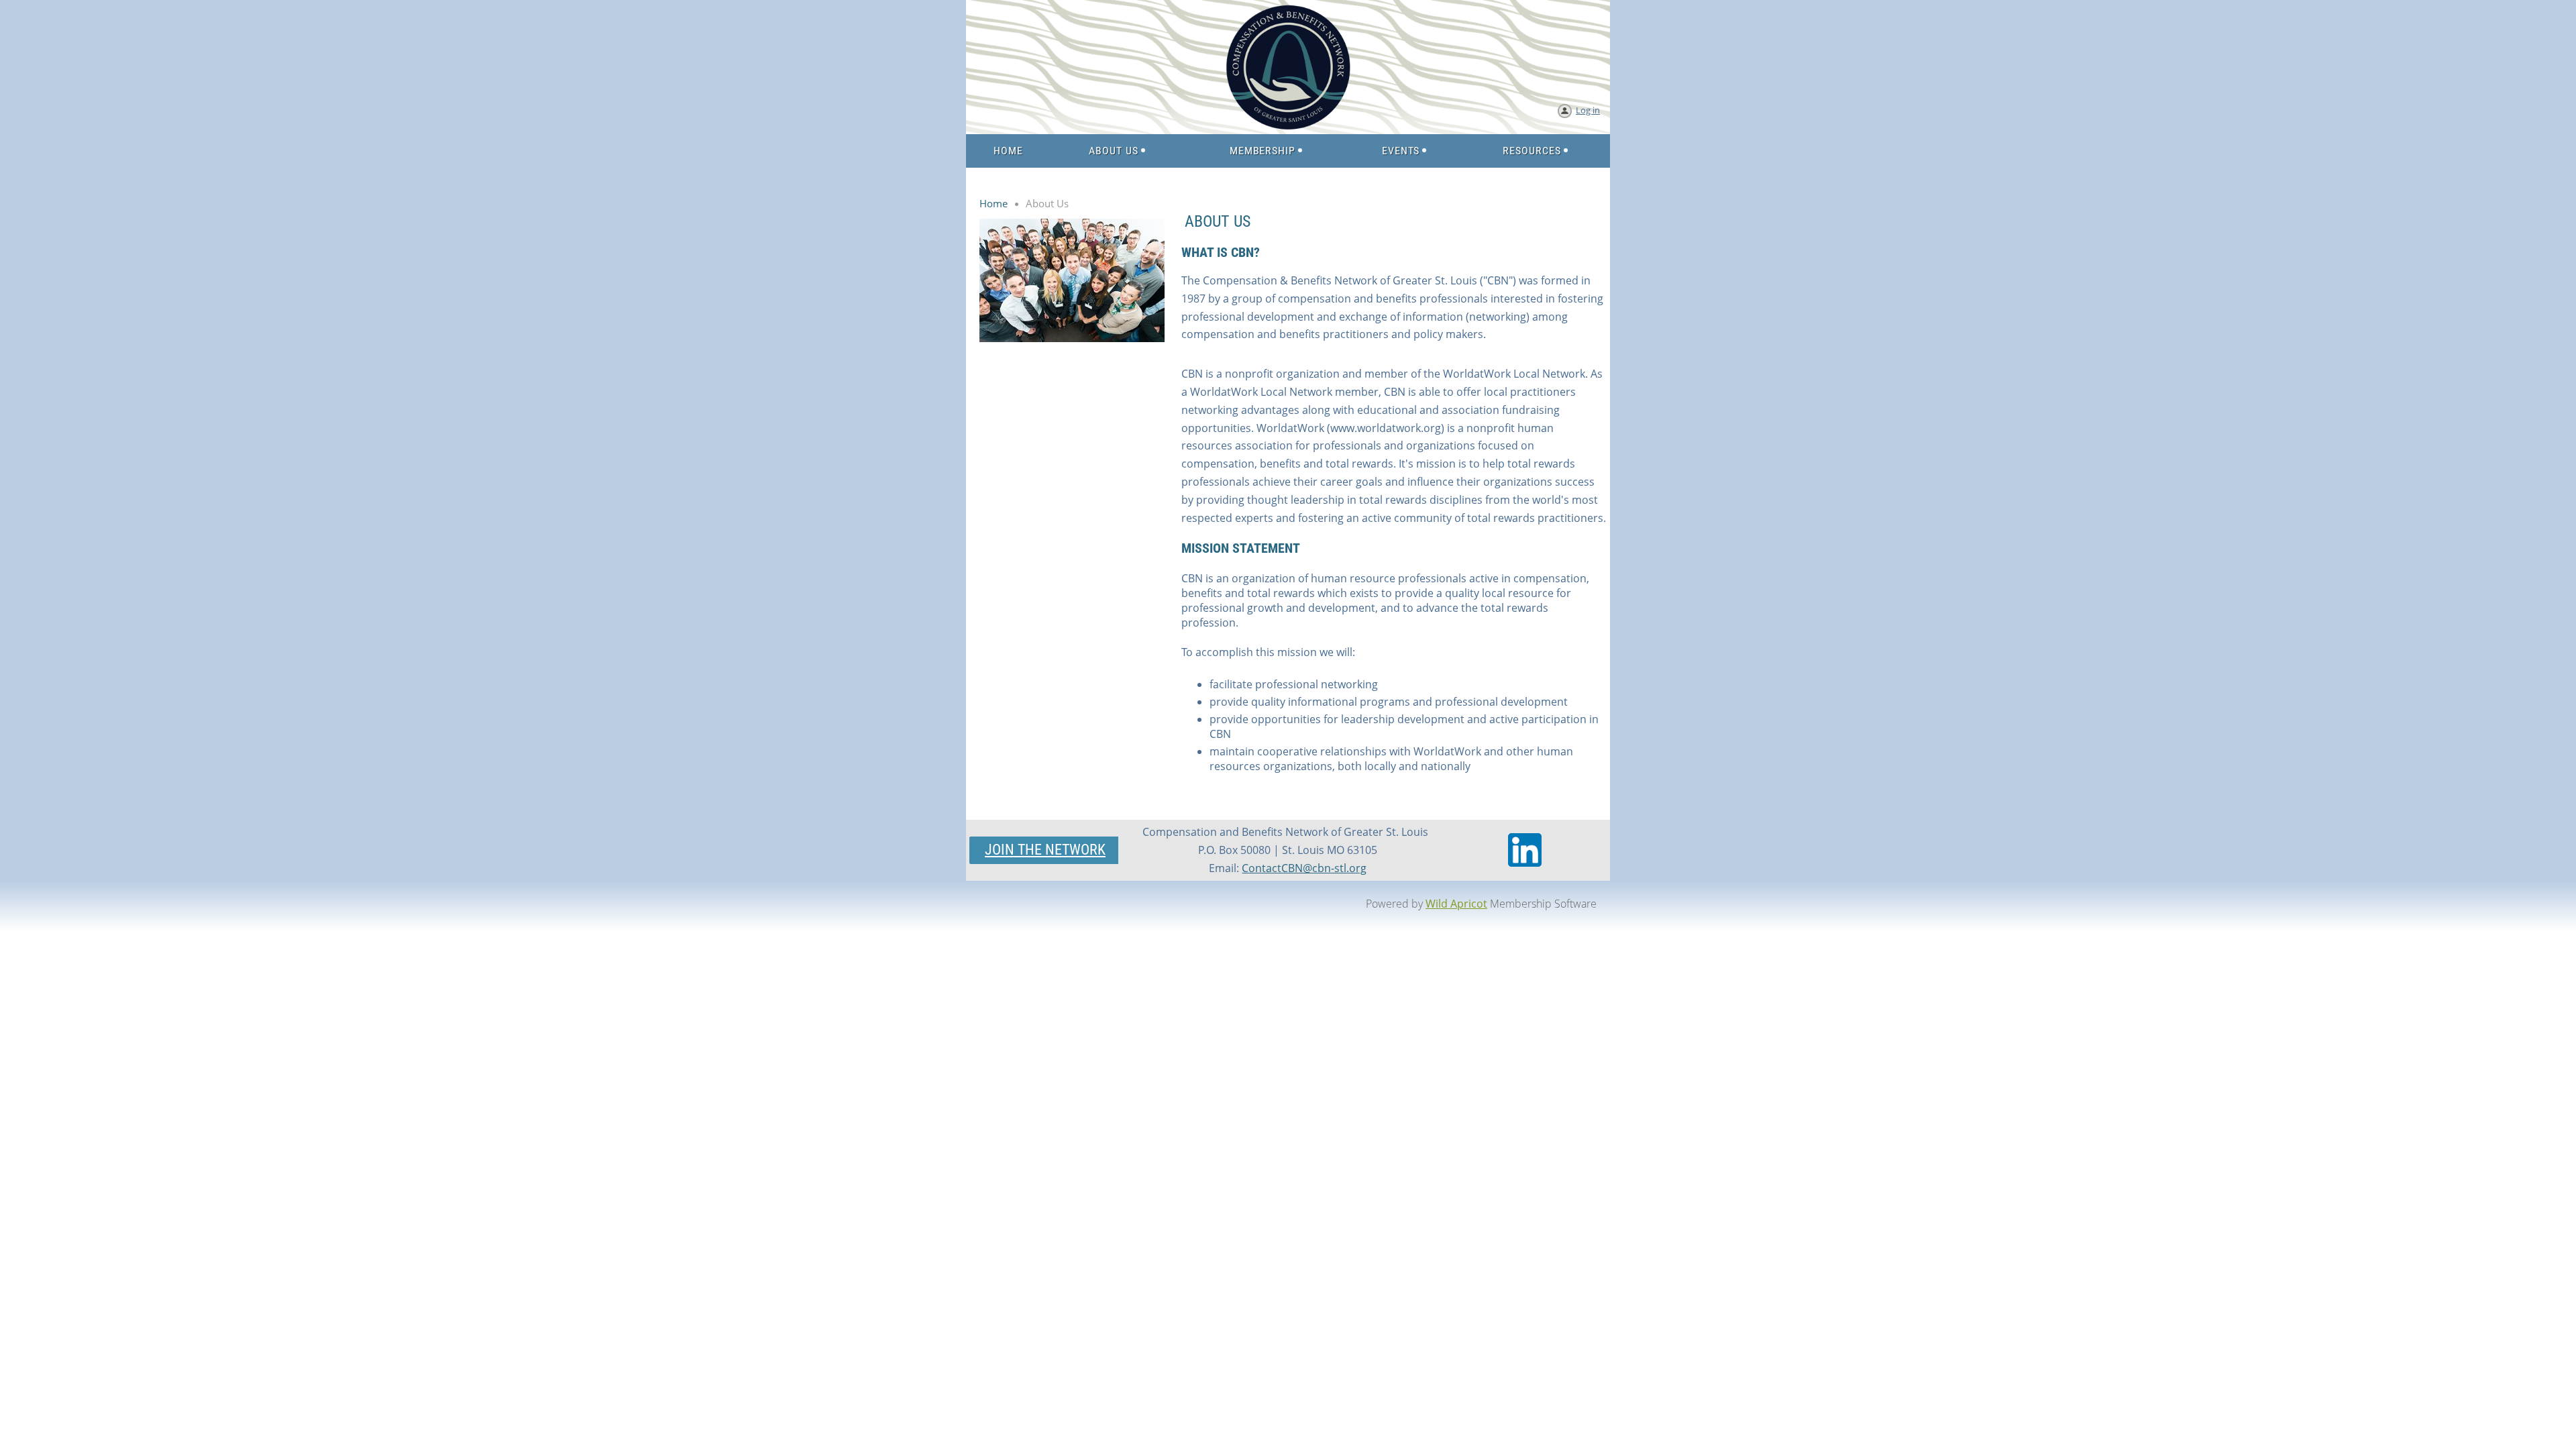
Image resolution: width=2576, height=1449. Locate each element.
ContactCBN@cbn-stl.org (1304, 868)
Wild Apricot (1456, 904)
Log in (1588, 110)
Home (994, 203)
